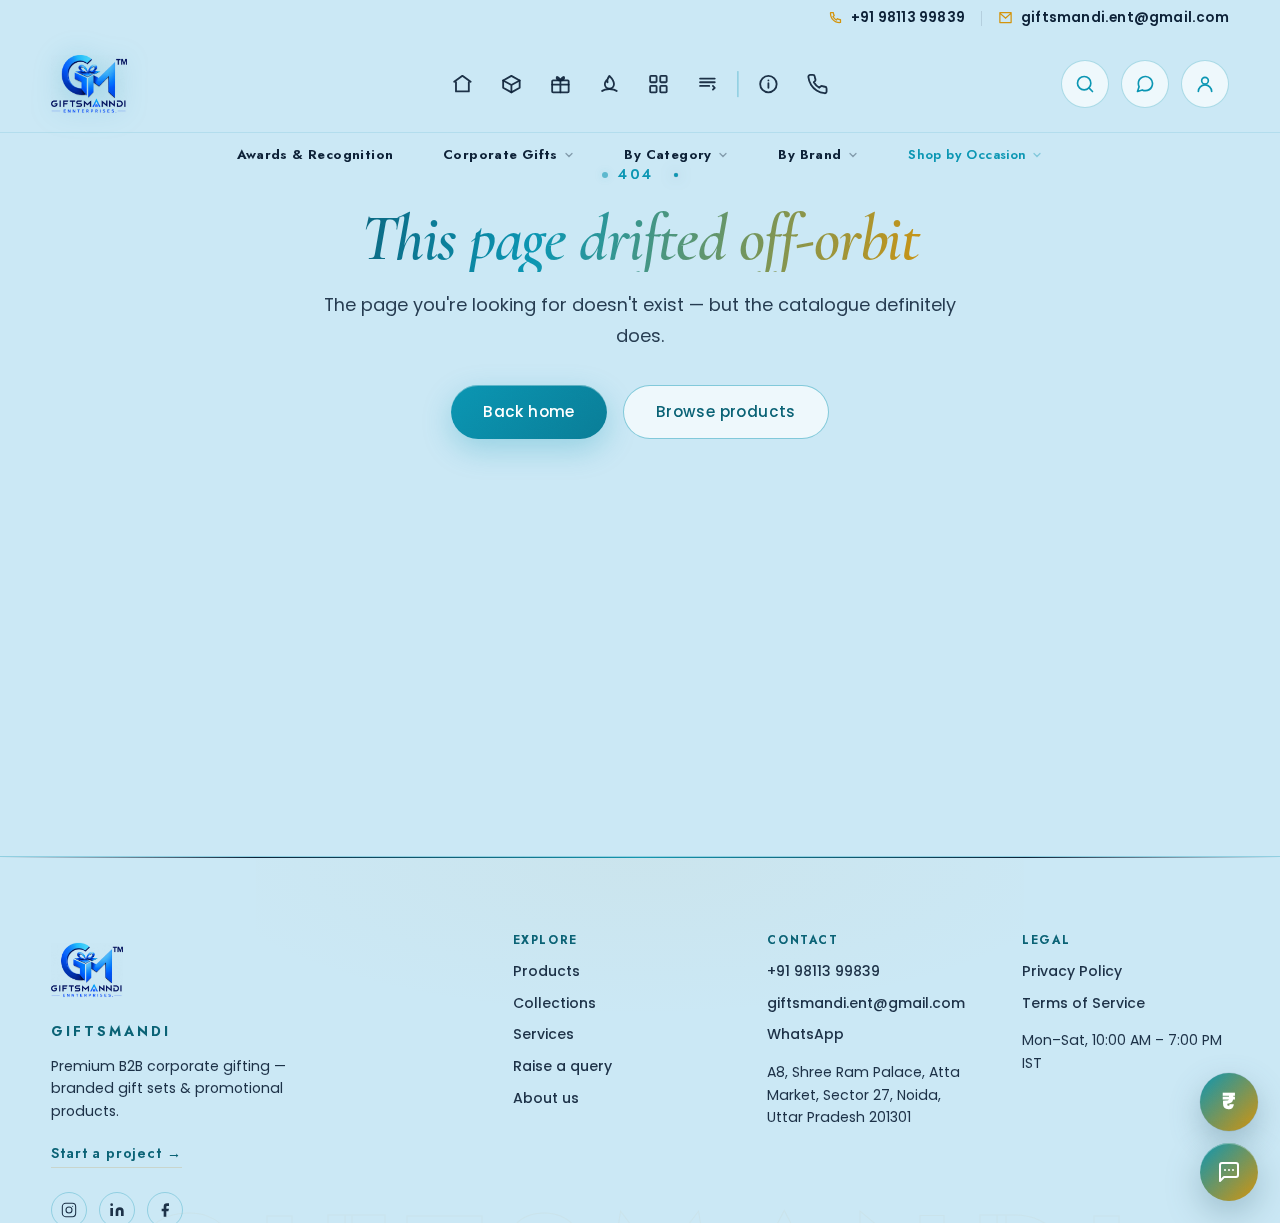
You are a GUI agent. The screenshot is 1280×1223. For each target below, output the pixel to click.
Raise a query (562, 1066)
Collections (554, 1003)
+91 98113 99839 (823, 971)
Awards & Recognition (315, 154)
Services (543, 1034)
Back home (529, 411)
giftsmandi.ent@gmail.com (866, 1003)
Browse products (726, 411)
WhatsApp (805, 1034)
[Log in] (1205, 84)
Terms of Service (1083, 1003)
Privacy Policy (1072, 971)
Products (546, 971)
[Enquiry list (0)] (1145, 84)
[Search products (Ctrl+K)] (1085, 84)
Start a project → (116, 1153)
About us (546, 1098)
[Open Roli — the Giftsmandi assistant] (1229, 1172)
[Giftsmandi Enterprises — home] (89, 84)
